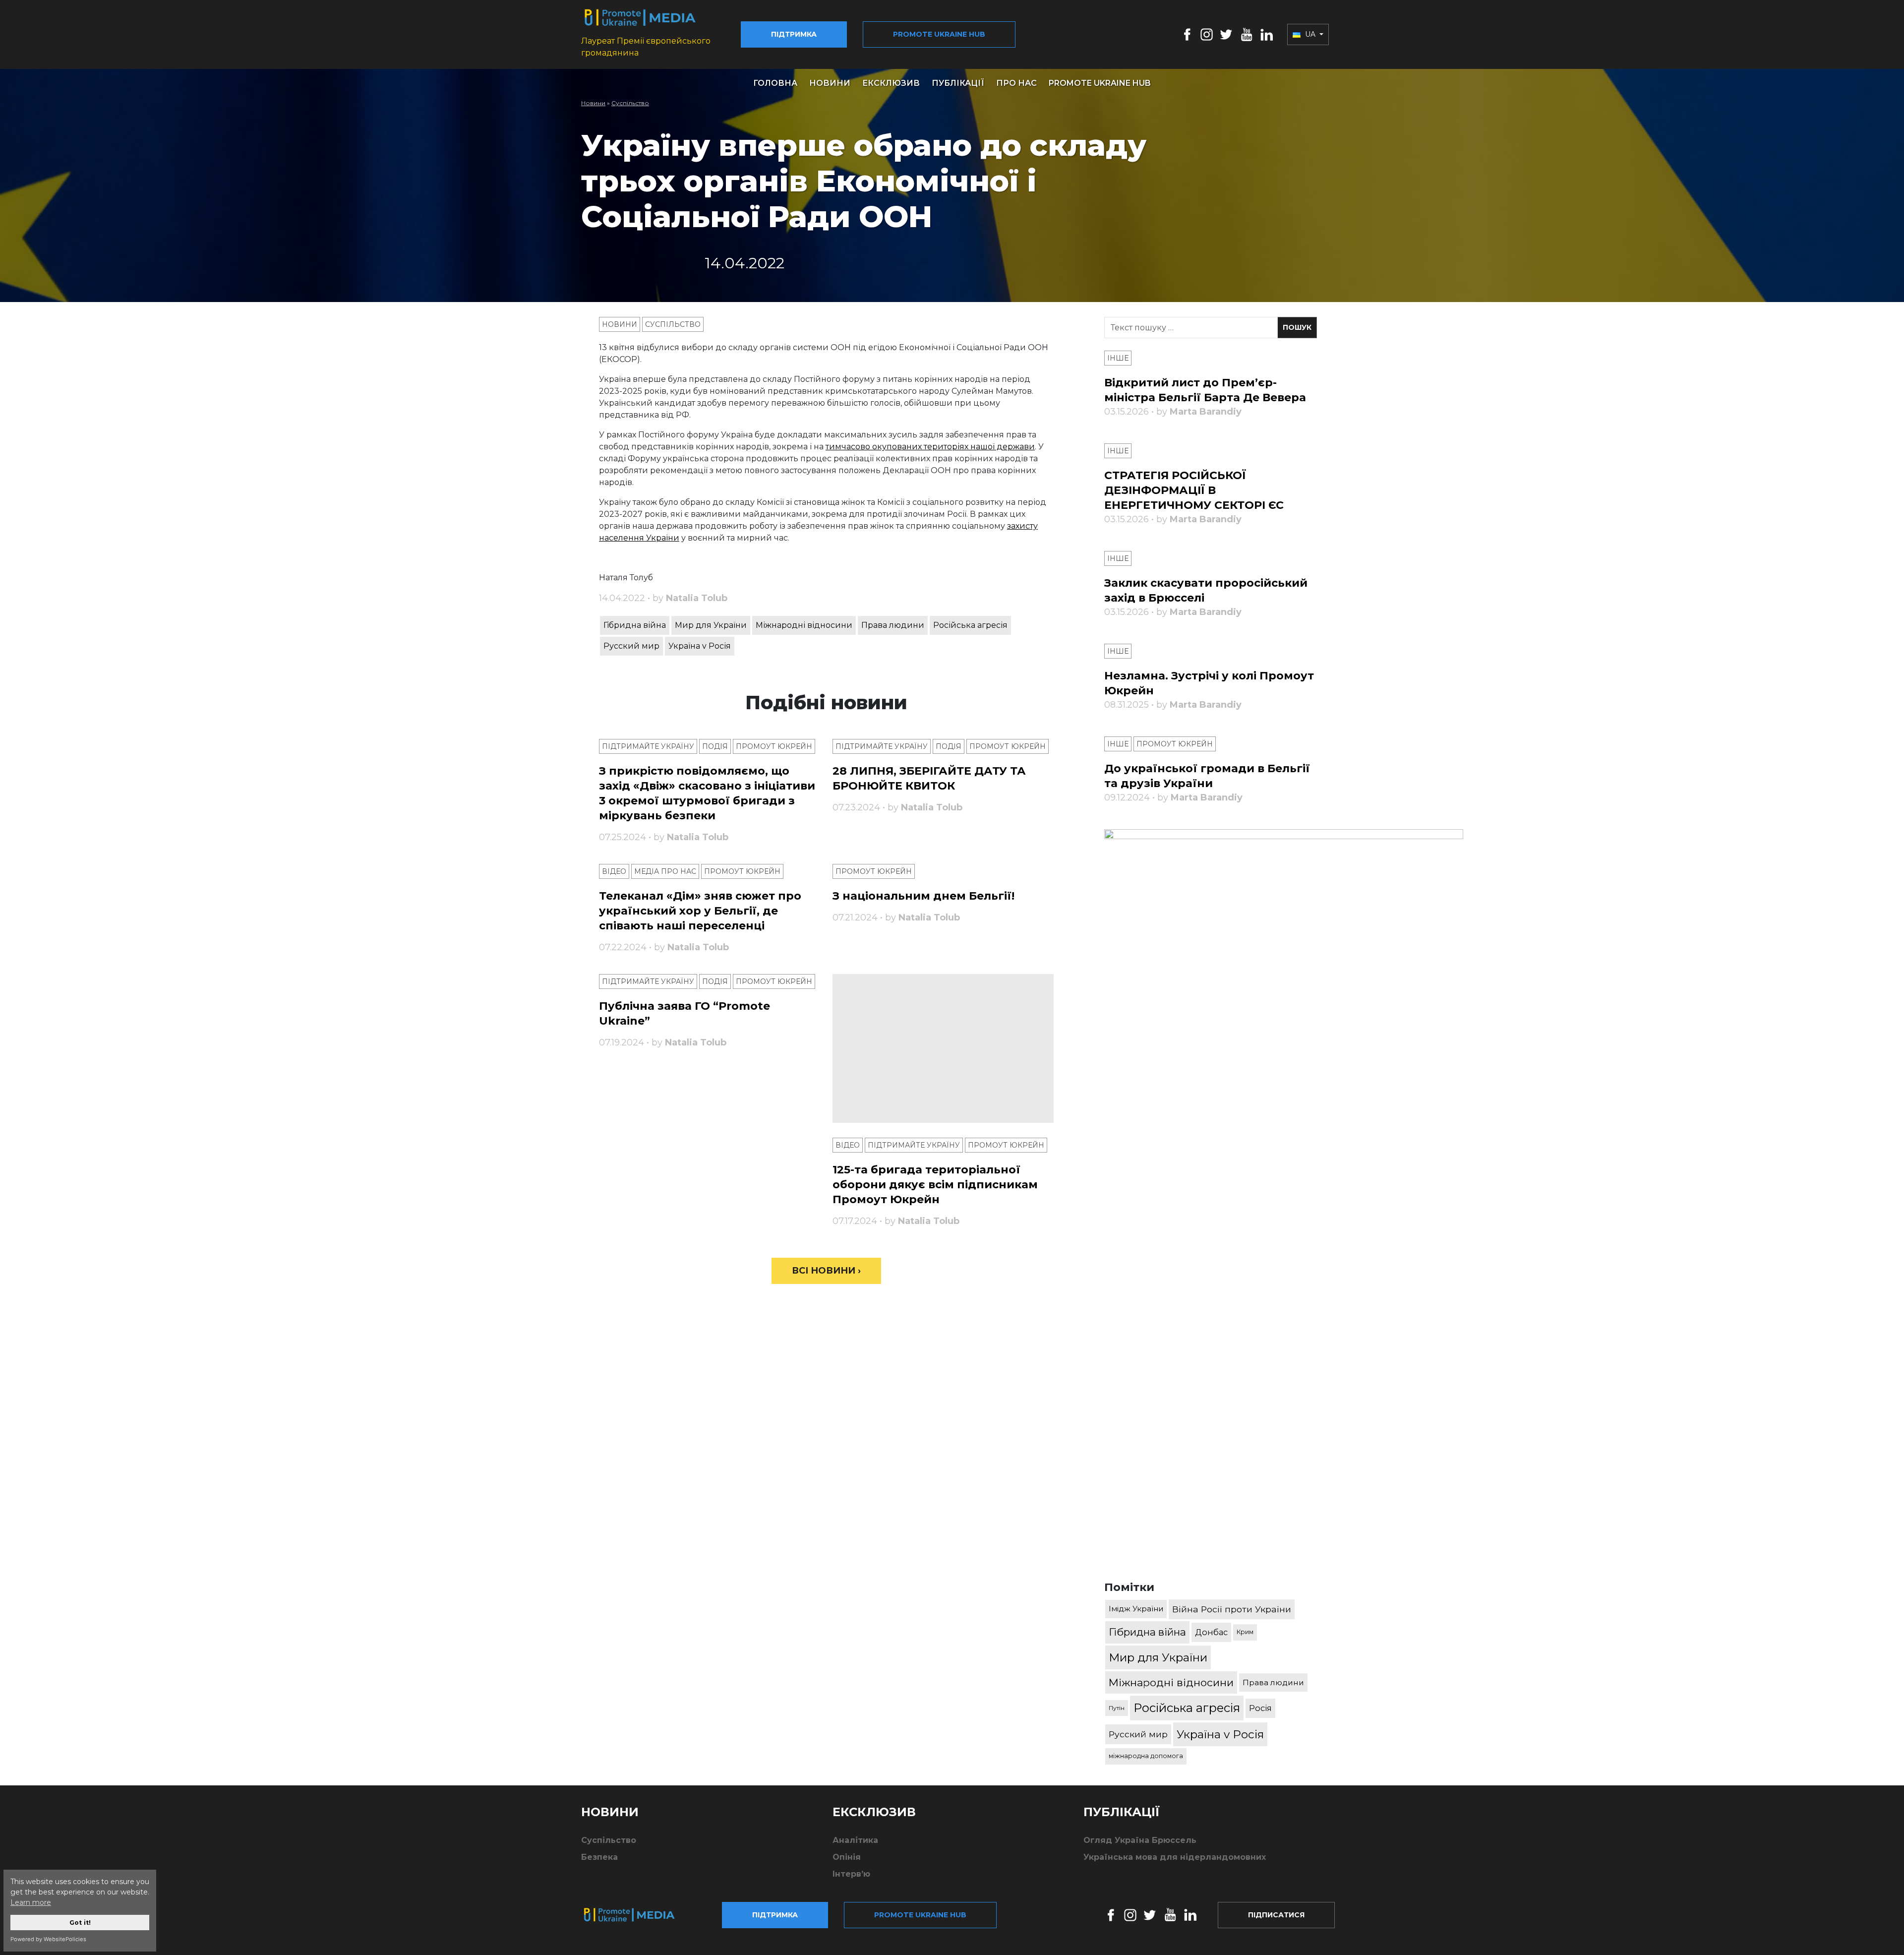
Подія (715, 746)
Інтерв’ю (851, 1874)
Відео (614, 871)
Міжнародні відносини (804, 625)
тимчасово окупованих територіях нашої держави (930, 447)
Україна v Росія (700, 646)
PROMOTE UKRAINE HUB (1100, 83)
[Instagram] (1207, 34)
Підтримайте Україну (648, 746)
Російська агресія (970, 625)
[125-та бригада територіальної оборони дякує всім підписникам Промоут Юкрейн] (943, 1048)
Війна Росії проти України (1232, 1609)
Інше (1118, 358)
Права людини (893, 625)
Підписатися (1276, 1915)
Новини (830, 83)
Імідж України (1136, 1609)
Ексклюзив (891, 83)
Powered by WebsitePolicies (48, 1939)
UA (1310, 34)
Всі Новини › (826, 1271)
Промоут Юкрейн (774, 746)
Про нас (1016, 83)
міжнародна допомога (1146, 1756)
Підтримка (794, 34)
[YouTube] (1247, 34)
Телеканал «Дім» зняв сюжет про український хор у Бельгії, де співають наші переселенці (700, 911)
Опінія (847, 1857)
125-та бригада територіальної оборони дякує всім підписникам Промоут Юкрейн (935, 1185)
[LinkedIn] (1267, 34)
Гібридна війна (635, 625)
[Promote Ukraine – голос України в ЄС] (637, 1915)
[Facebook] (1187, 34)
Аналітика (855, 1840)
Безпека (599, 1857)
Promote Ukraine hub (939, 34)
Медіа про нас (665, 871)
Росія (1260, 1708)
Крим (1245, 1632)
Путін (1117, 1708)
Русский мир (631, 646)
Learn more (31, 1902)
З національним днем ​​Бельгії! (923, 896)
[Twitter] (1226, 34)
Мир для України (711, 625)
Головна (775, 83)
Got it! (80, 1923)
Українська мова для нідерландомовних (1175, 1857)
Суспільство (630, 103)
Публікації (958, 83)
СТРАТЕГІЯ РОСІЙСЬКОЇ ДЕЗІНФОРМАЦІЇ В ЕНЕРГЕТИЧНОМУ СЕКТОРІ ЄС (1194, 490)
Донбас (1211, 1632)
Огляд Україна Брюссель (1140, 1840)
